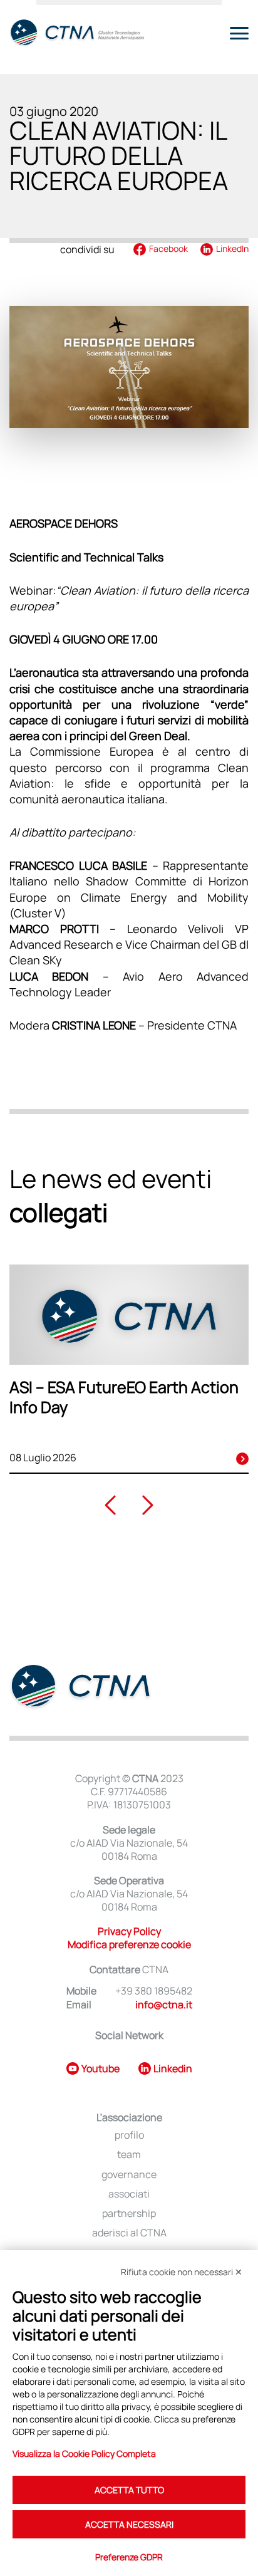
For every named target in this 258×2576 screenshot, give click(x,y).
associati (129, 2194)
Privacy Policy (129, 1931)
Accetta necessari (129, 2524)
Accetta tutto (129, 2490)
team (129, 2155)
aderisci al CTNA (129, 2233)
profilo (129, 2135)
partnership (129, 2214)
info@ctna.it (164, 2005)
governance (129, 2175)
